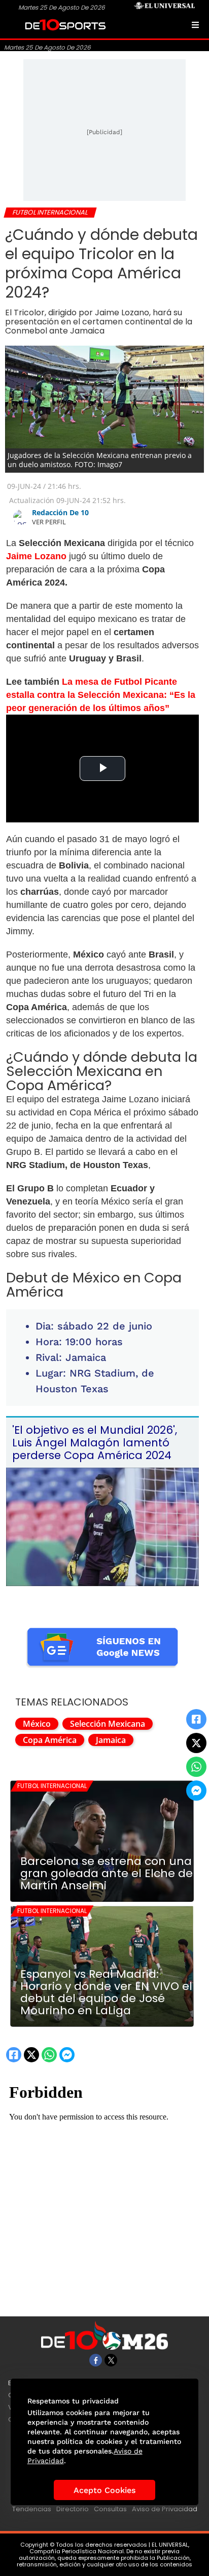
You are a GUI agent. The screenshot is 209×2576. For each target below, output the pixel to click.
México (37, 1724)
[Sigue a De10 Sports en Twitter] (111, 2360)
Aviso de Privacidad (165, 2509)
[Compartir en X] (196, 1743)
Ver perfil (49, 522)
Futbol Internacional (52, 1786)
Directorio (73, 2509)
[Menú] (195, 25)
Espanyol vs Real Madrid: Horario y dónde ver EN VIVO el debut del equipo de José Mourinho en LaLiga (106, 1992)
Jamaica (111, 1740)
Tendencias (32, 2509)
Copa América (50, 1740)
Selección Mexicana (108, 1724)
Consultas (110, 2509)
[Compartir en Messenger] (196, 1791)
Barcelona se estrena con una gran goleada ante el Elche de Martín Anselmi (107, 1874)
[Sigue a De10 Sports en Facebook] (96, 2360)
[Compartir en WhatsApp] (196, 1767)
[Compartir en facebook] (196, 1719)
